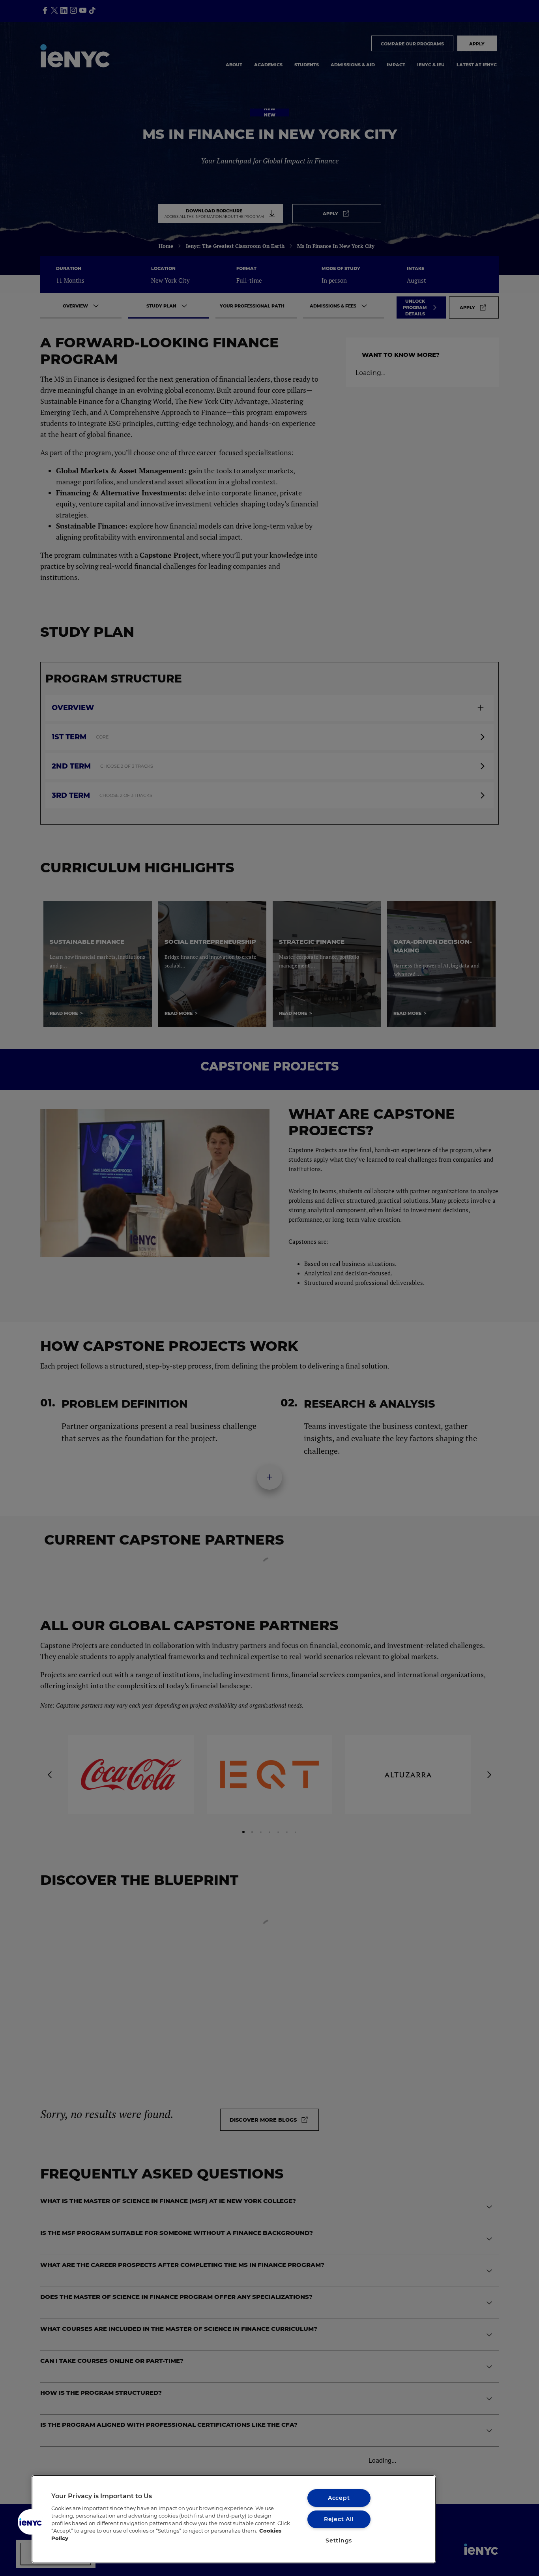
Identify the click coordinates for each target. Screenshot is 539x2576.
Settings (339, 2540)
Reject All (339, 2519)
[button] (30, 2522)
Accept (339, 2498)
